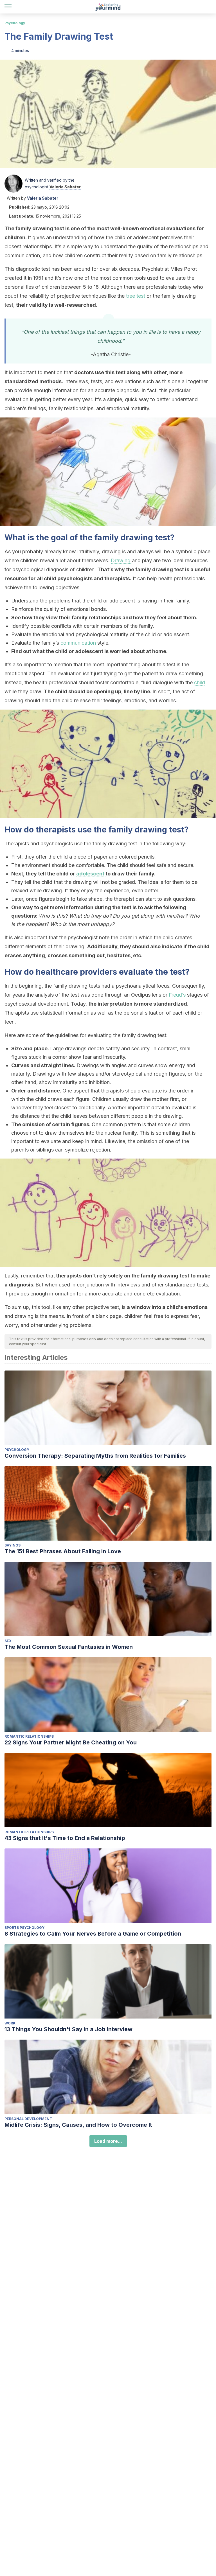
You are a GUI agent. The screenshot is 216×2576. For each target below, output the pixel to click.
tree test (136, 296)
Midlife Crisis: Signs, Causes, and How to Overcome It (78, 2125)
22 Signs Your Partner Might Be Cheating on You (71, 1742)
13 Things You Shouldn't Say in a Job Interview (68, 2029)
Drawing (121, 560)
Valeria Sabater (65, 187)
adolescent (91, 874)
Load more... (108, 2141)
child (200, 682)
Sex (8, 1641)
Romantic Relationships (29, 1736)
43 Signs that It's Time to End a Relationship (65, 1838)
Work (10, 2023)
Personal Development (28, 2119)
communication (79, 643)
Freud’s (178, 995)
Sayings (13, 1545)
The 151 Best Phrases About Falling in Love (63, 1551)
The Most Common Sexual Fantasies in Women (69, 1647)
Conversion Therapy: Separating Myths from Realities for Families (95, 1456)
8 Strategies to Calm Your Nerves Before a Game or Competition (93, 1934)
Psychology (15, 23)
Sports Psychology (24, 1928)
